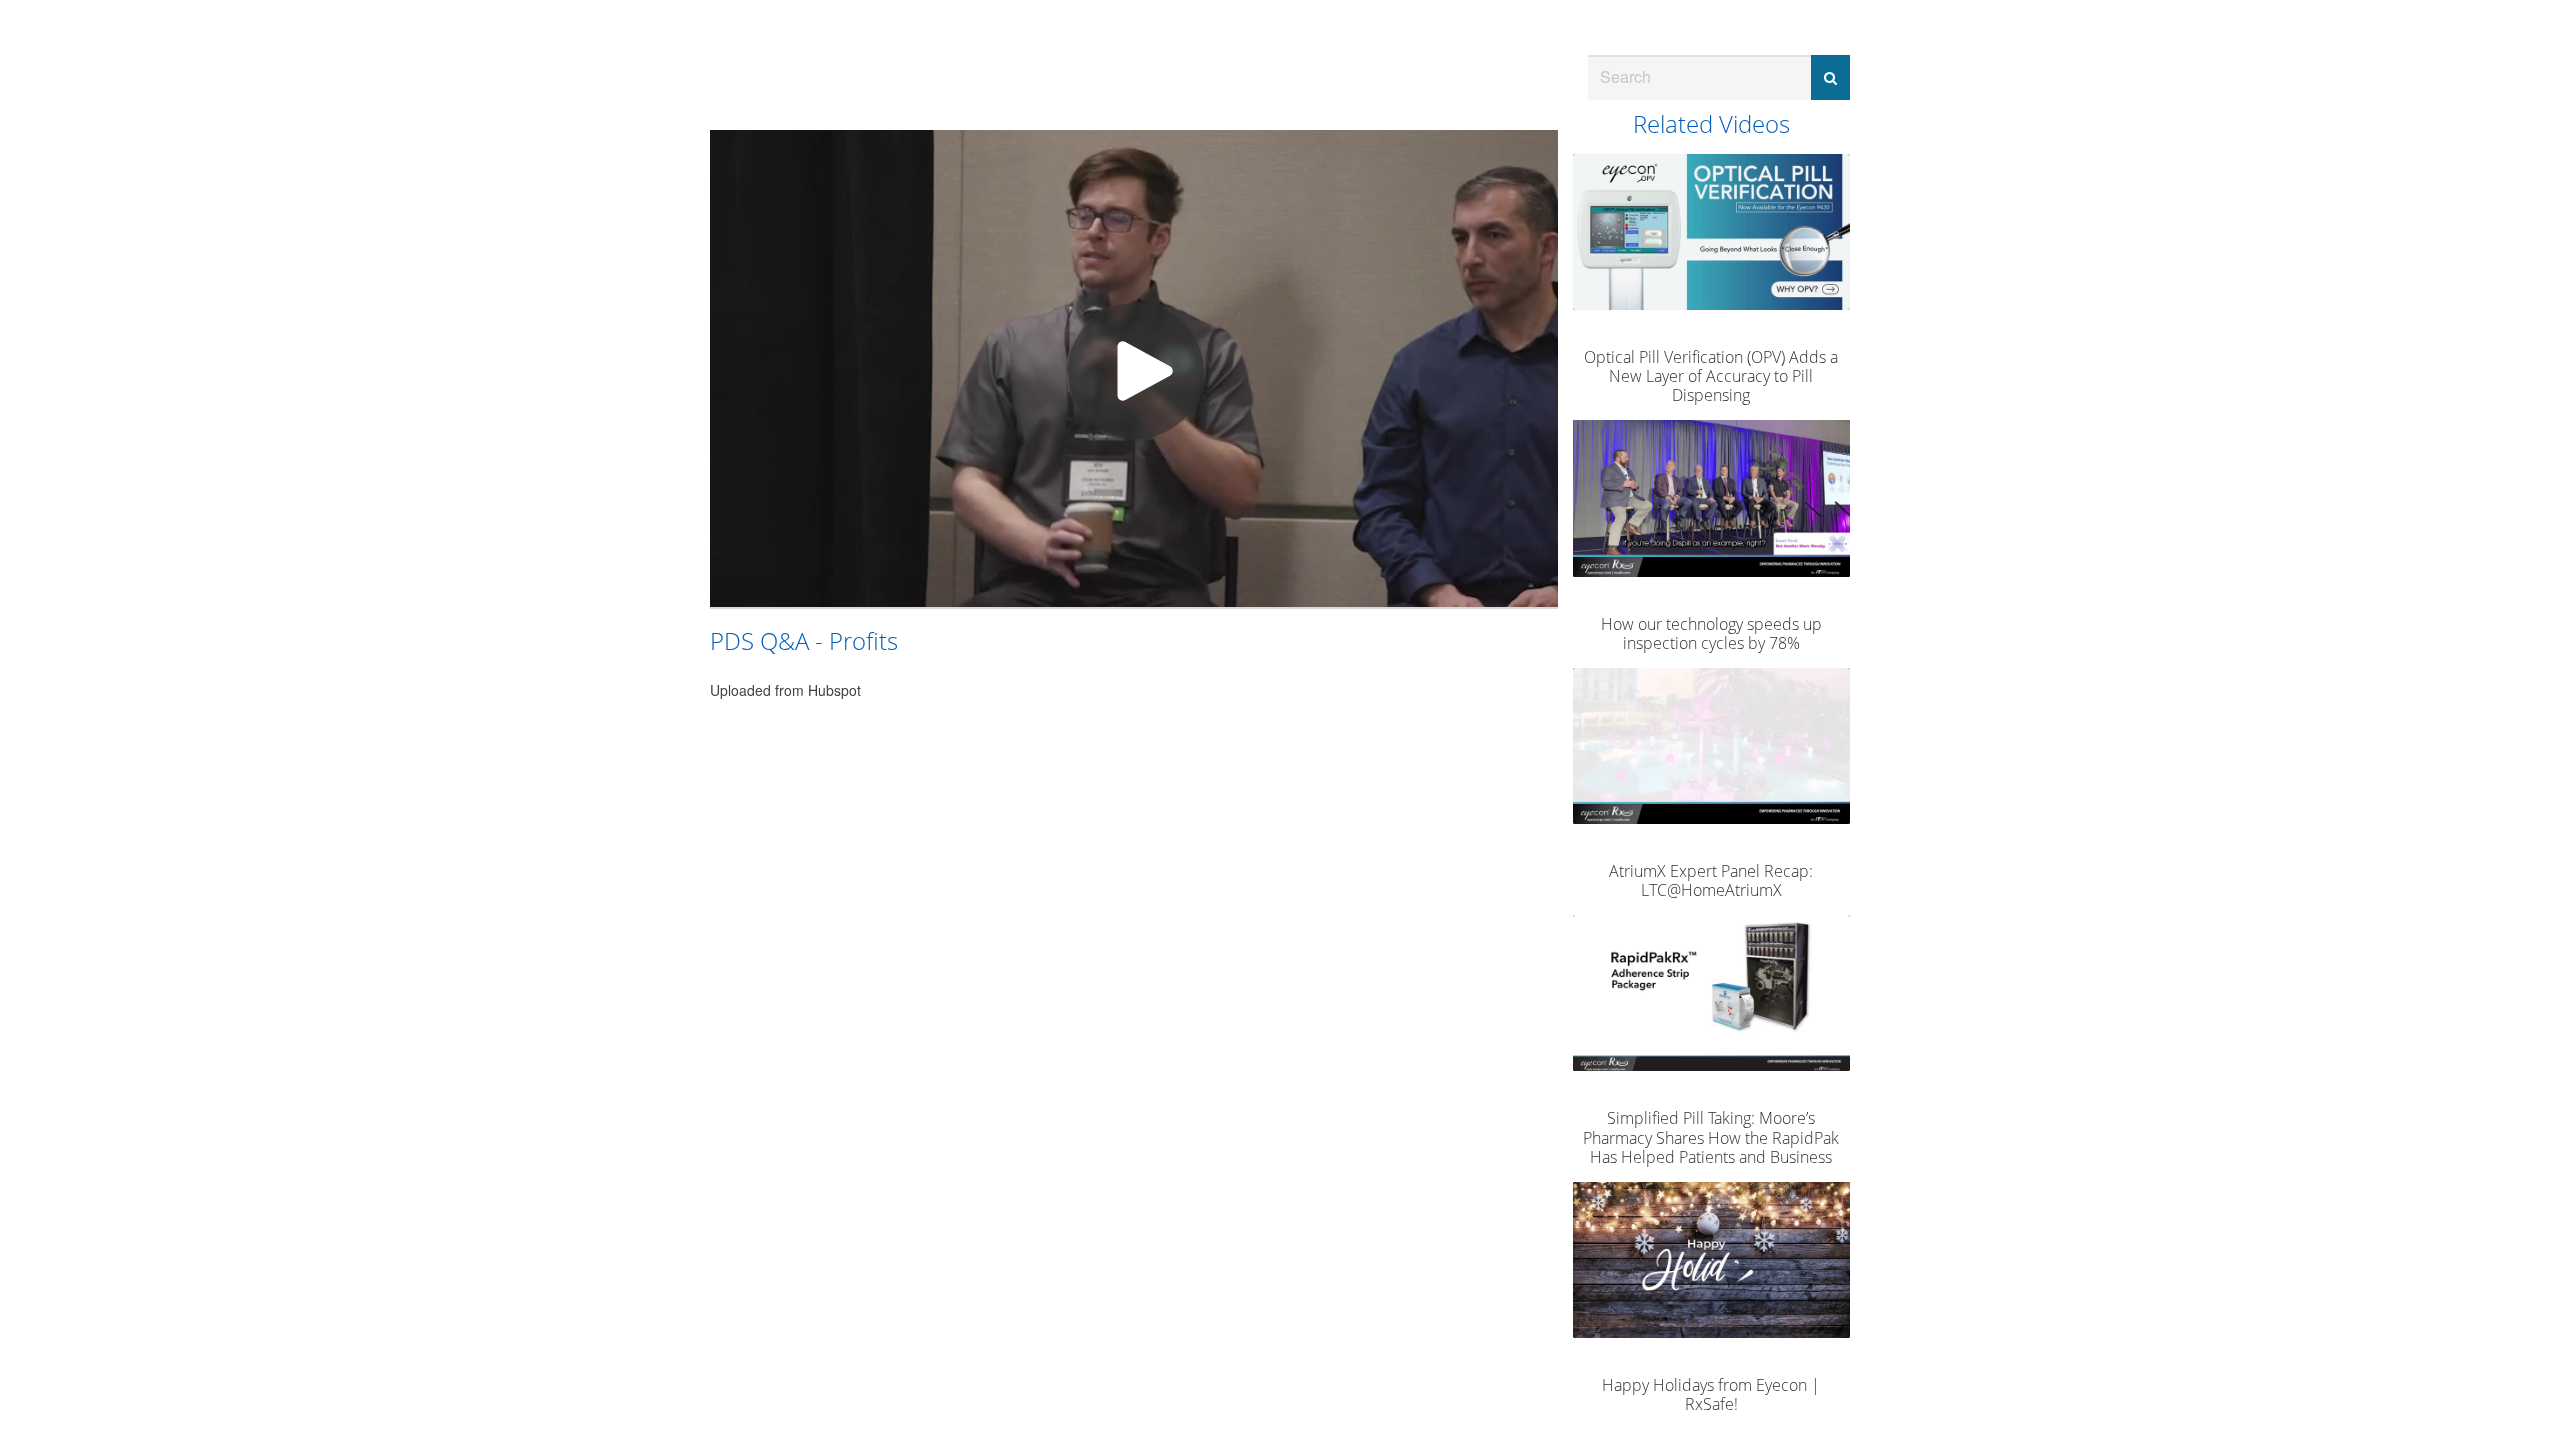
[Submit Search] (1830, 77)
